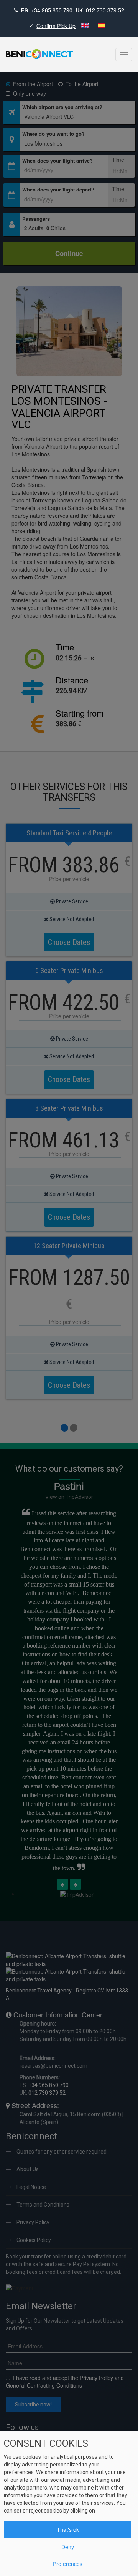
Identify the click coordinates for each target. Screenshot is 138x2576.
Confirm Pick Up (56, 26)
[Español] (102, 26)
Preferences (68, 2564)
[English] (85, 26)
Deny (68, 2547)
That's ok (68, 2529)
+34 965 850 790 (52, 10)
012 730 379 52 (105, 10)
